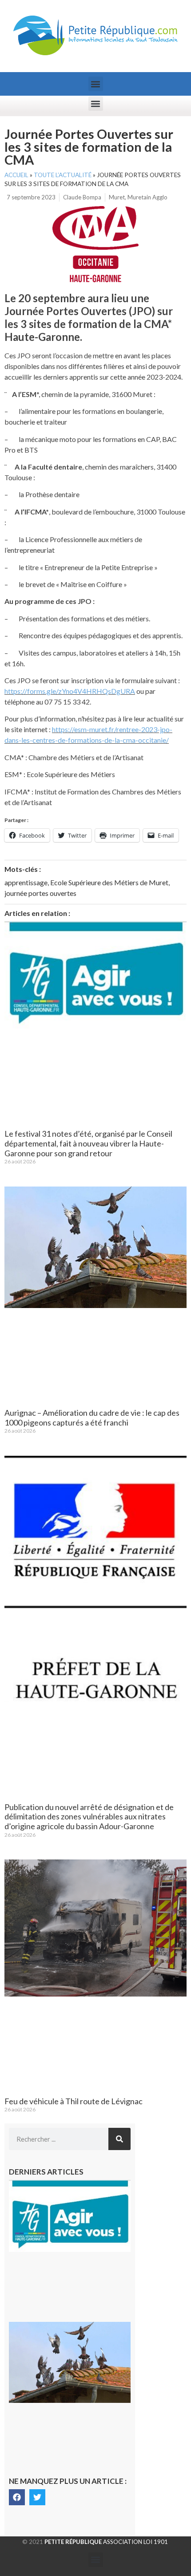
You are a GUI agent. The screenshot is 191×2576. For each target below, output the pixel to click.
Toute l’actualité (63, 175)
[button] (96, 84)
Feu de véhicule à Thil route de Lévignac (74, 2101)
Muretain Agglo (147, 197)
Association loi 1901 (106, 2542)
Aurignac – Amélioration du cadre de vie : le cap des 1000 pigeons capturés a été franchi (92, 1418)
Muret (117, 197)
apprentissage (26, 882)
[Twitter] (37, 2497)
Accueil (16, 175)
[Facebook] (17, 2497)
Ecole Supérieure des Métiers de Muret (109, 882)
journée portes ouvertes (40, 893)
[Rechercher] (119, 2139)
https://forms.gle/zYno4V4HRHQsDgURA (70, 691)
